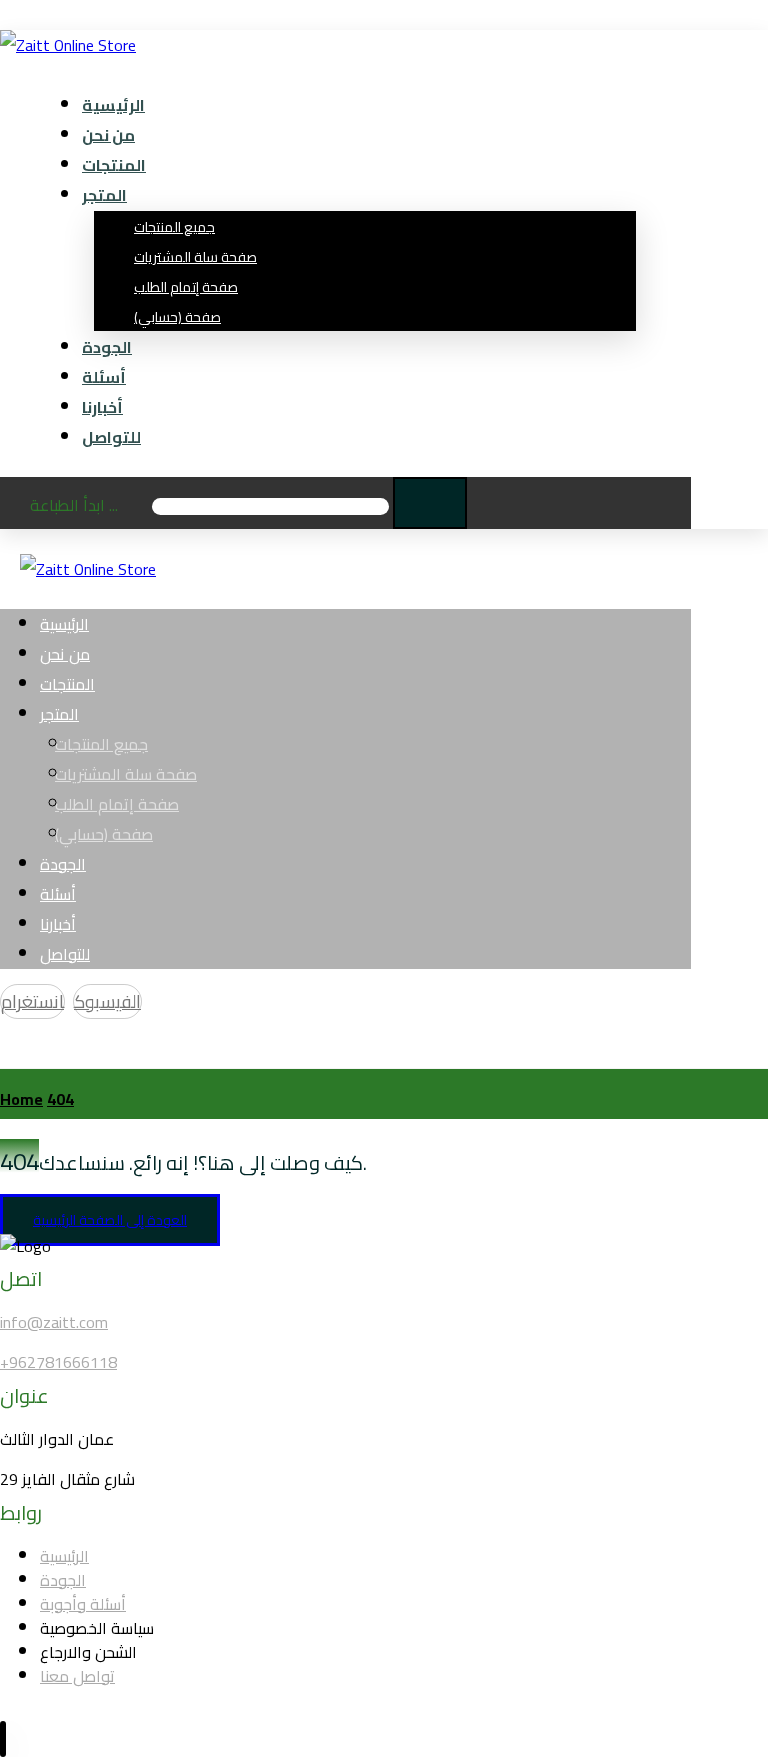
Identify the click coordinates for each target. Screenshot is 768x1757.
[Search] (430, 503)
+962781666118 (58, 1362)
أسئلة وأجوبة (83, 1604)
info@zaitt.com (54, 1322)
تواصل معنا (77, 1676)
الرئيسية (64, 1556)
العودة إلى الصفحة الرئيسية (110, 1220)
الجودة (63, 1580)
